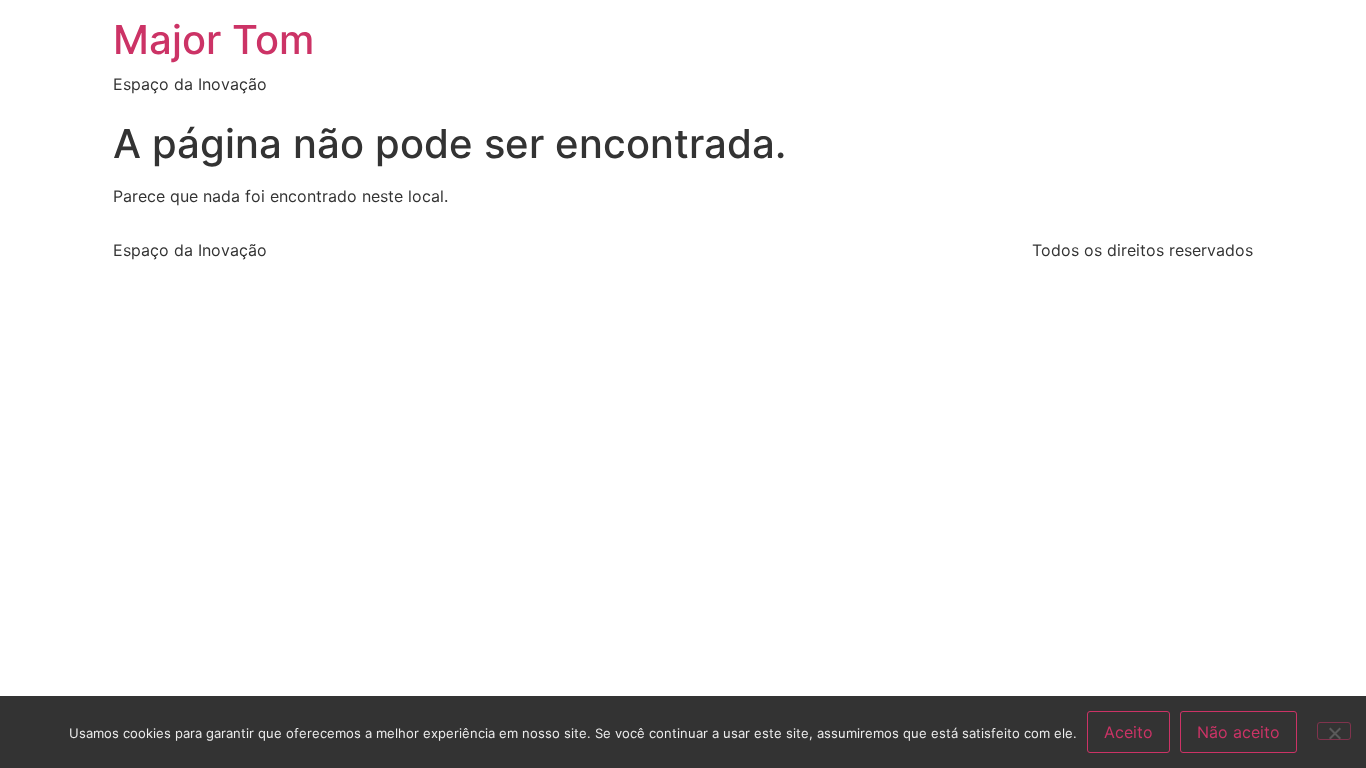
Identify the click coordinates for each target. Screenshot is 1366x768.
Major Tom (213, 39)
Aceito (1128, 732)
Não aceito (1238, 732)
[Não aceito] (1334, 731)
